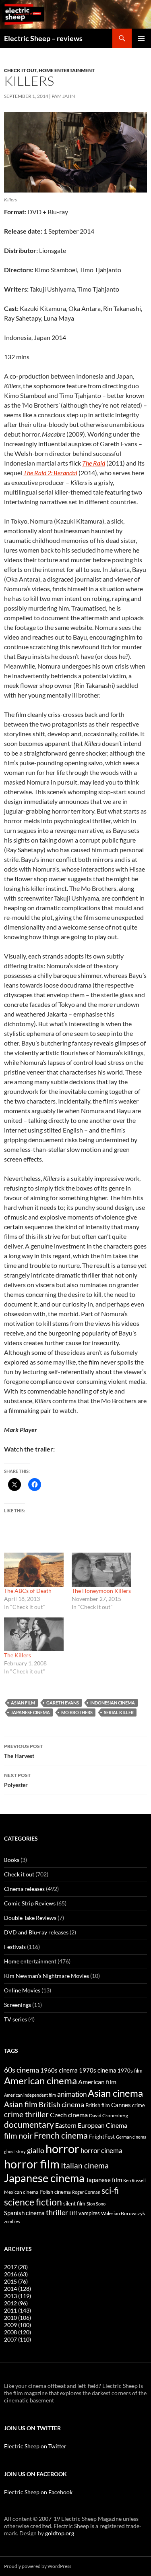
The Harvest (23, 1751)
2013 (18, 2296)
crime (139, 2105)
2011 (18, 2310)
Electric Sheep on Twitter (35, 2446)
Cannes (121, 2105)
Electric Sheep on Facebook (38, 2492)
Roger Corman (86, 2192)
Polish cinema (55, 2192)
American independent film (30, 2095)
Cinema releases (24, 1889)
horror (62, 2148)
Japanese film (104, 2180)
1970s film (130, 2071)
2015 (16, 2281)
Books (12, 1860)
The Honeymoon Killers (101, 1591)
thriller (57, 2212)
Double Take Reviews (30, 1918)
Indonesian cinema (113, 1703)
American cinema (40, 2081)
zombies (12, 2221)
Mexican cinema (21, 2192)
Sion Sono (96, 2204)
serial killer (119, 1712)
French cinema (61, 2135)
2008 (18, 2332)
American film (97, 2082)
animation (72, 2094)
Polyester (17, 1780)
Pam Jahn (63, 96)
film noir (18, 2135)
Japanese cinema (30, 1712)
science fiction (33, 2202)
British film (98, 2105)
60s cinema (22, 2070)
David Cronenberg (109, 2115)
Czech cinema (69, 2115)
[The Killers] (34, 1634)
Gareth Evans (63, 1703)
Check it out (20, 70)
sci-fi (110, 2190)
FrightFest (102, 2136)
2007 (18, 2339)
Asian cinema (115, 2093)
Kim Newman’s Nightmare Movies (47, 1976)
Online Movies (22, 1990)
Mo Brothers (77, 1712)
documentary (29, 2125)
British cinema (61, 2104)
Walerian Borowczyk (123, 2213)
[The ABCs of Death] (34, 1570)
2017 (16, 2267)
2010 (18, 2318)
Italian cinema (85, 2165)
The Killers (18, 1655)
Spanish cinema (24, 2213)
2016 (16, 2274)
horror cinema (101, 2151)
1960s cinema (59, 2070)
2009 (18, 2325)
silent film (74, 2203)
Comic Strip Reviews (30, 1903)
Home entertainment (67, 70)
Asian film (23, 1703)
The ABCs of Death (28, 1591)
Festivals (15, 1947)
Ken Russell (134, 2180)
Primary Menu (141, 38)
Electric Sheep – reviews (43, 38)
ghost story (15, 2151)
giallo (36, 2150)
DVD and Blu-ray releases (36, 1932)
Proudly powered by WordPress (38, 2566)
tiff (73, 2213)
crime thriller (26, 2114)
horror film (32, 2164)
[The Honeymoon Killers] (101, 1570)
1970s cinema (98, 2070)
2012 (16, 2303)
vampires (89, 2213)
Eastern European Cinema (91, 2125)
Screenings (18, 2005)
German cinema (131, 2137)
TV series (16, 2019)
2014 (18, 2289)
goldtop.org (60, 2533)
